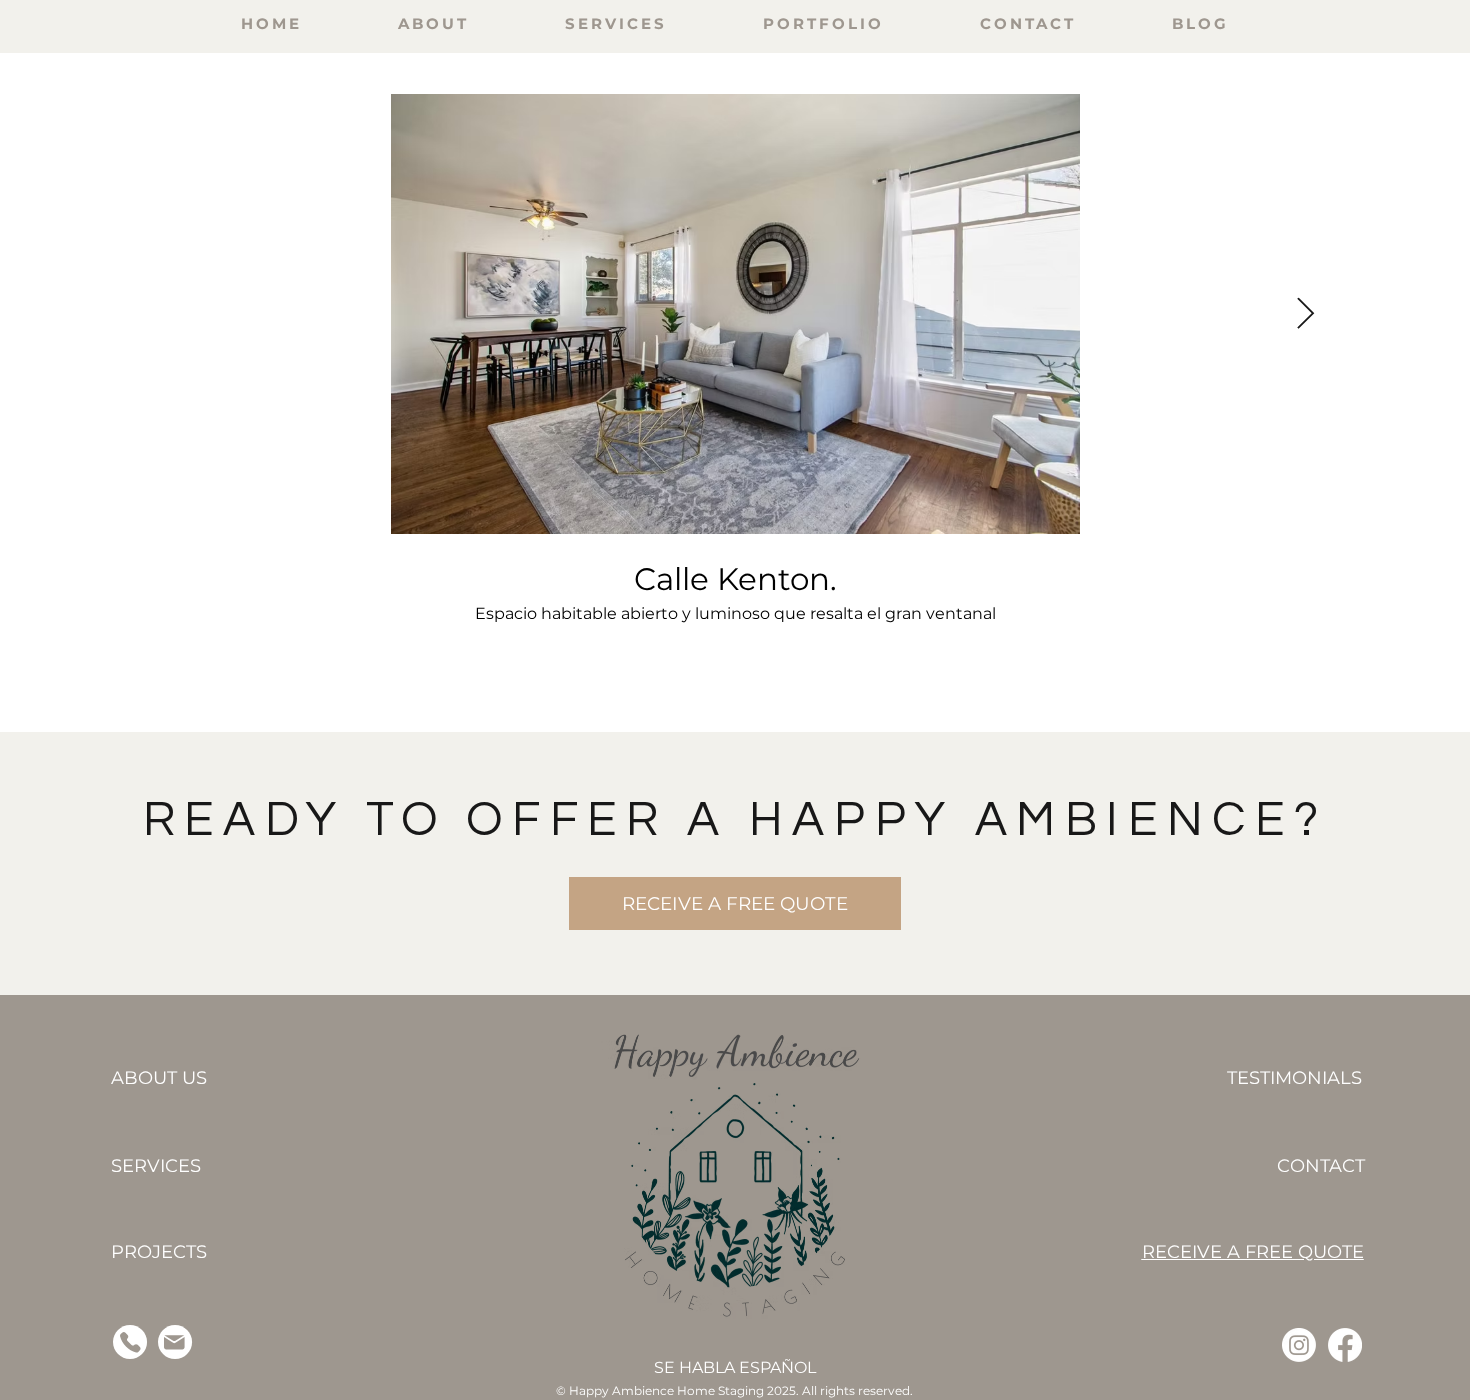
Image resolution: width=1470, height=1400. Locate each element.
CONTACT (1321, 1166)
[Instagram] (1299, 1345)
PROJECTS (159, 1252)
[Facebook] (1345, 1345)
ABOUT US (159, 1078)
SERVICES (156, 1166)
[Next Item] (1306, 314)
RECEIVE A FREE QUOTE (1253, 1252)
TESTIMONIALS (1294, 1078)
